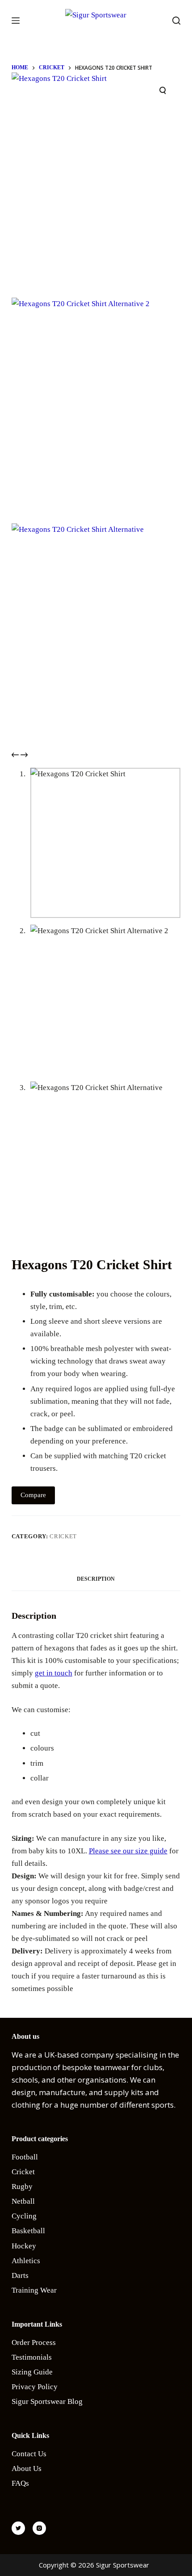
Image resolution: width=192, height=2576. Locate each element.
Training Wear (34, 2290)
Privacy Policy (35, 2387)
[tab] (96, 1579)
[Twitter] (18, 2528)
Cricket (63, 1536)
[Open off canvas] (16, 21)
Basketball (28, 2231)
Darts (20, 2275)
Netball (23, 2201)
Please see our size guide (128, 1851)
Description (96, 1579)
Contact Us (29, 2454)
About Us (27, 2469)
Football (25, 2157)
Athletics (26, 2261)
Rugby (22, 2187)
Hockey (24, 2246)
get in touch (54, 1673)
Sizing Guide (32, 2372)
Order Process (34, 2342)
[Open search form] (176, 21)
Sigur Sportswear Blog (47, 2401)
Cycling (24, 2216)
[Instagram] (39, 2528)
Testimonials (32, 2357)
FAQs (20, 2483)
